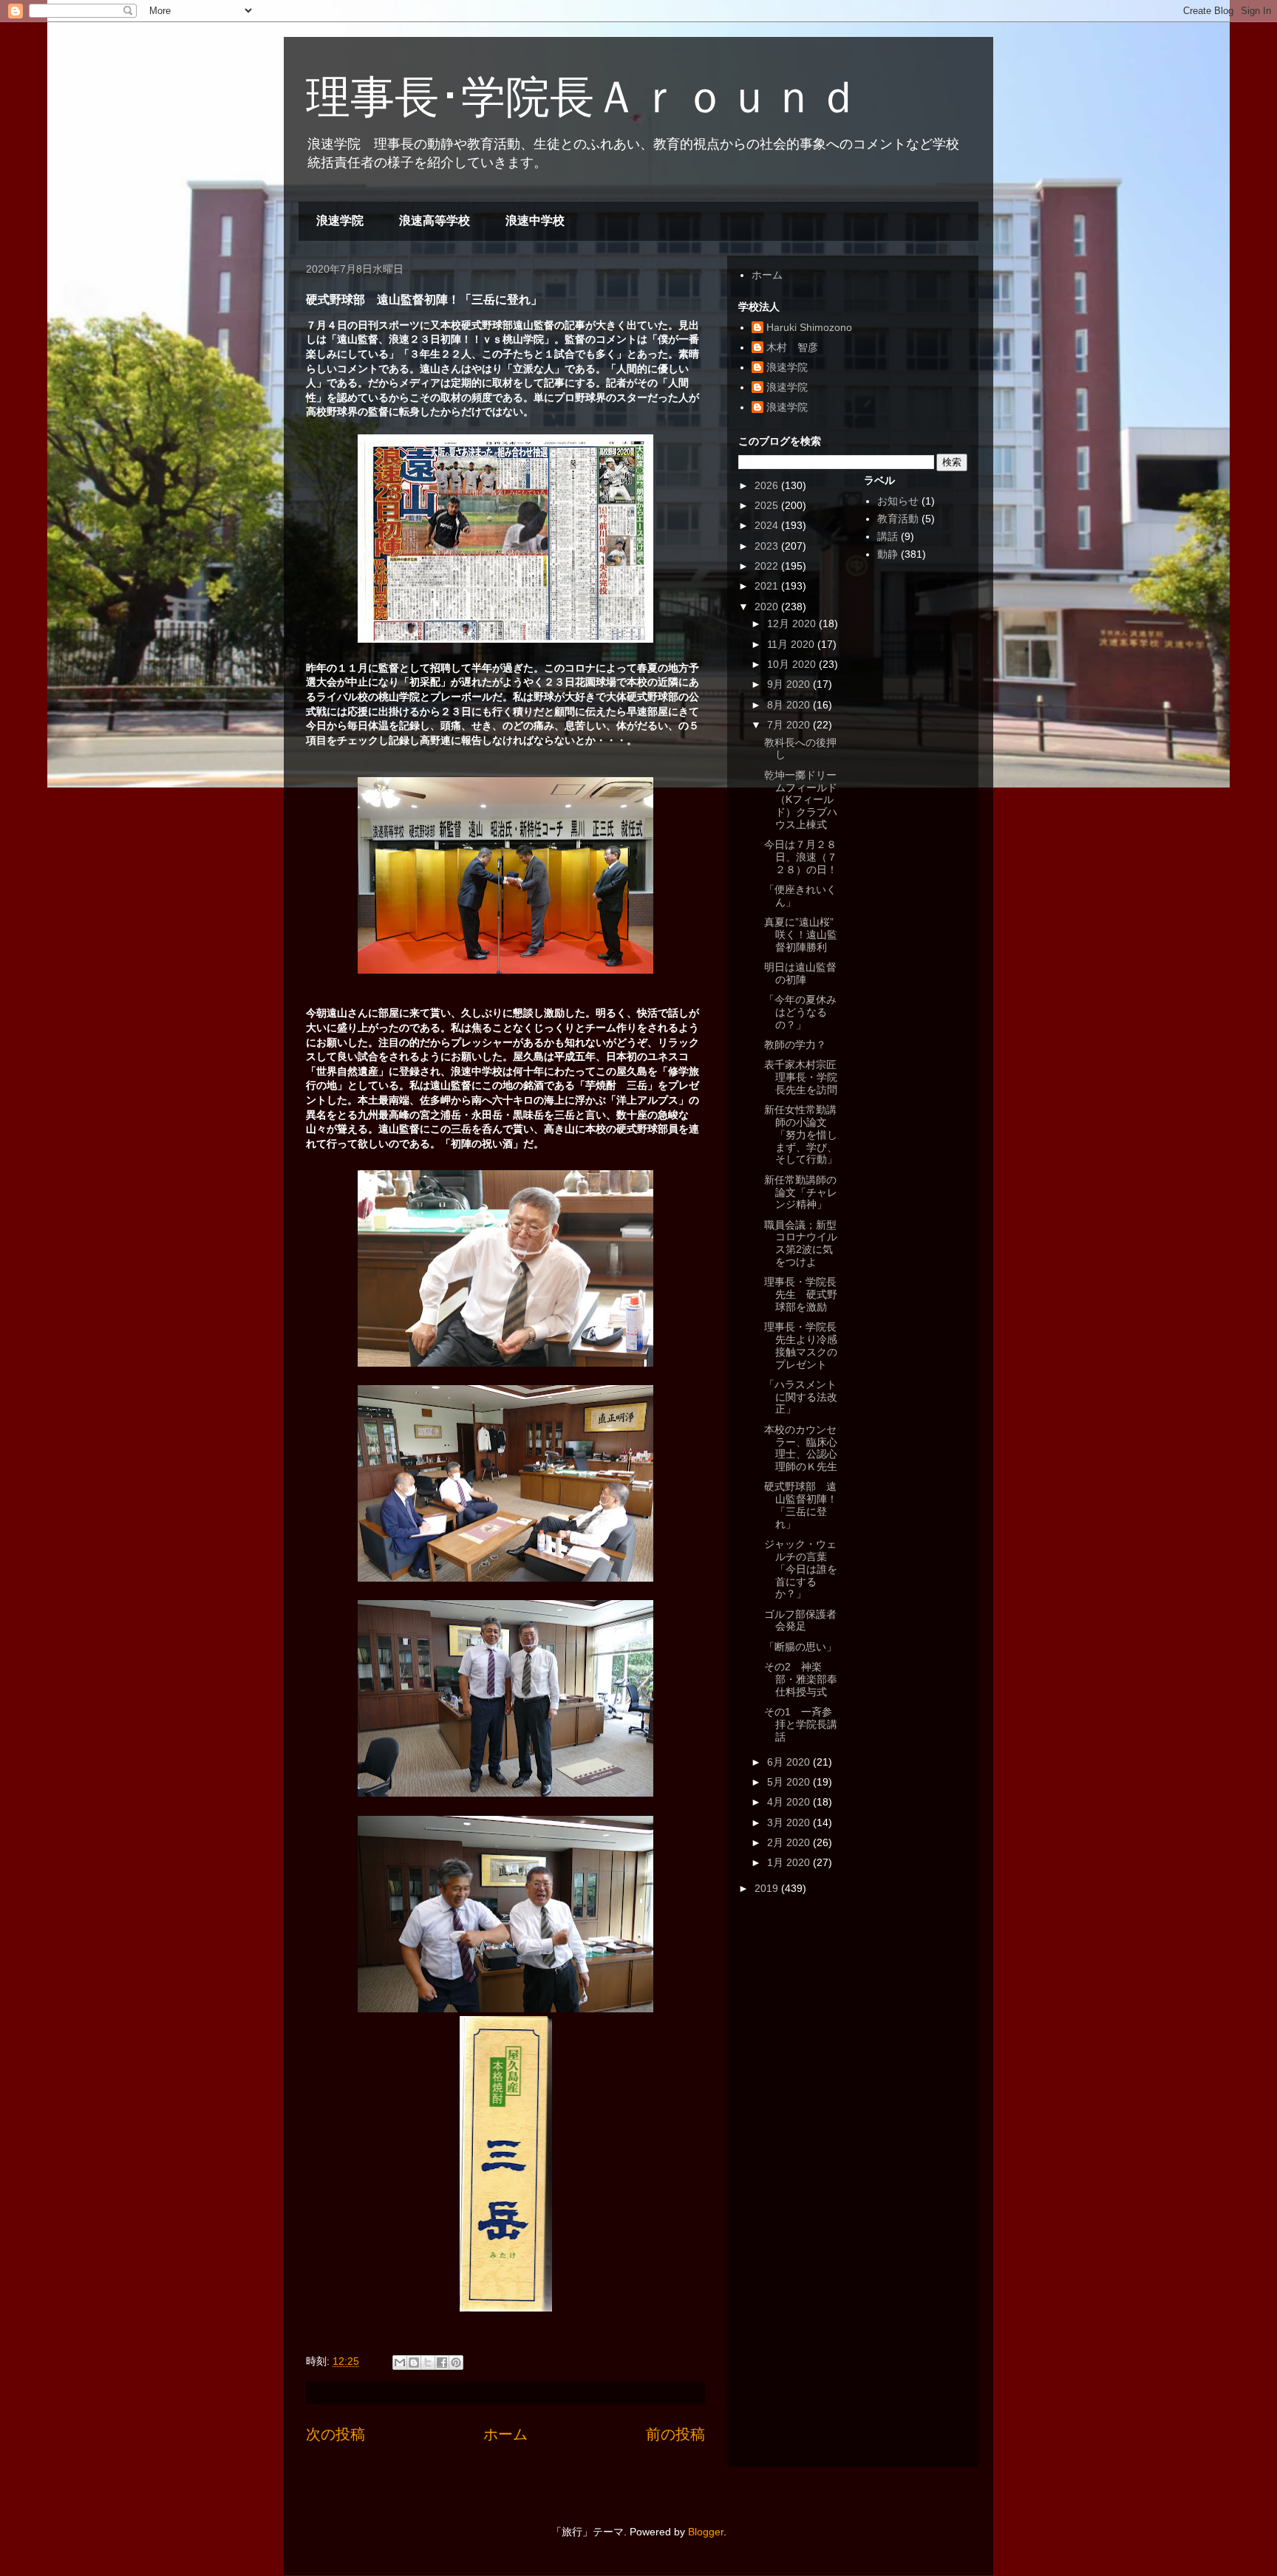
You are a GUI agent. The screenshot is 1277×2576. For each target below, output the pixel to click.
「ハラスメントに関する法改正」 (801, 1397)
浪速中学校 (535, 221)
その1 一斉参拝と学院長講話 (801, 1724)
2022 (768, 566)
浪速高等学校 (435, 221)
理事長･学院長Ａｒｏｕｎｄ (583, 97)
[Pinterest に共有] (456, 2363)
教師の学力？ (795, 1045)
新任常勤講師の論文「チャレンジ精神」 (801, 1192)
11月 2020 (792, 644)
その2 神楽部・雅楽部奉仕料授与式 (801, 1679)
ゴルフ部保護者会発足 (800, 1620)
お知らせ (898, 501)
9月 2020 (790, 684)
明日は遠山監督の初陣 (800, 973)
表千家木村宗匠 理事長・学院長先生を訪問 (806, 1077)
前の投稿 (675, 2434)
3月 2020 (790, 1822)
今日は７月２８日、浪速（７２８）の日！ (801, 857)
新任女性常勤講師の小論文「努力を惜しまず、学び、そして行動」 (801, 1134)
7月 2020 (790, 725)
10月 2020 (793, 664)
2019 (768, 1888)
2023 (768, 546)
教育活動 (898, 519)
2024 (768, 525)
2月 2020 (790, 1842)
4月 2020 (790, 1802)
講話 (888, 536)
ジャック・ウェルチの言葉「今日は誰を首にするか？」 (801, 1569)
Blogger (706, 2532)
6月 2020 (790, 1762)
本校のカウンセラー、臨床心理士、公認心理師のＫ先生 (801, 1448)
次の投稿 (336, 2434)
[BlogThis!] (414, 2363)
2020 (768, 607)
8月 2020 (790, 705)
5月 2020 (790, 1782)
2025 (768, 505)
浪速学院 (340, 221)
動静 (888, 554)
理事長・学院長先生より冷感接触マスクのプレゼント (801, 1345)
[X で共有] (428, 2363)
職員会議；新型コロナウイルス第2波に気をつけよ (801, 1243)
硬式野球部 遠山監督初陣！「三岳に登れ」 (801, 1505)
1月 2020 (790, 1862)
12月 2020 (793, 623)
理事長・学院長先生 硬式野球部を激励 (801, 1294)
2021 (768, 586)
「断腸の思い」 (800, 1647)
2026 (768, 485)
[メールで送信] (400, 2363)
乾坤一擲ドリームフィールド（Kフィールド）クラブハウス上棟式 (801, 800)
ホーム (505, 2434)
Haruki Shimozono (809, 327)
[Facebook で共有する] (442, 2363)
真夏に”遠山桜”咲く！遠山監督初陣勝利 (801, 935)
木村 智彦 (792, 347)
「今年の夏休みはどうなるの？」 (800, 1012)
